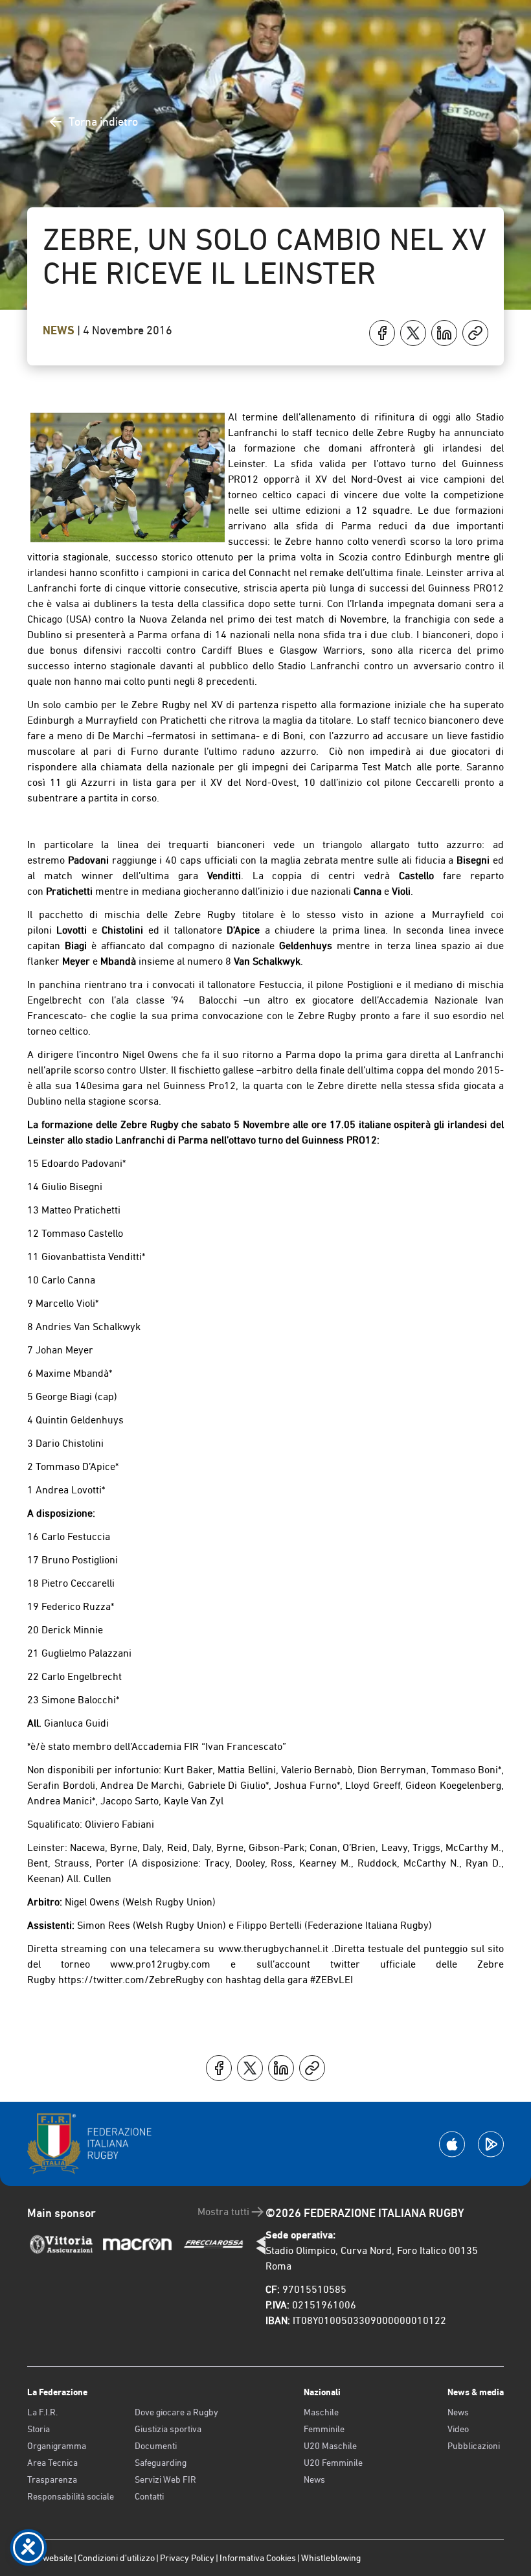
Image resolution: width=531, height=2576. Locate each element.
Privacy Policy (187, 2558)
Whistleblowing (331, 2558)
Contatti (149, 2496)
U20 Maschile (330, 2446)
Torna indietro (103, 121)
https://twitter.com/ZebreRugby (131, 1980)
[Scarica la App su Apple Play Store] (452, 2144)
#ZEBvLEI (332, 1980)
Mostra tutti (223, 2212)
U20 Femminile (333, 2463)
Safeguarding (161, 2463)
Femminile (324, 2429)
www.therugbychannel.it (273, 1949)
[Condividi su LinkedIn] (444, 333)
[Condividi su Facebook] (382, 333)
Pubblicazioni (474, 2446)
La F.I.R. (42, 2412)
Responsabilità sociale (71, 2496)
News (60, 330)
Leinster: (47, 1847)
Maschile (321, 2412)
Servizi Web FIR (165, 2479)
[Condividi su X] (413, 333)
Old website (50, 2558)
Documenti (156, 2446)
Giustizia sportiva (168, 2429)
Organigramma (57, 2446)
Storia (39, 2429)
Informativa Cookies (258, 2558)
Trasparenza (52, 2479)
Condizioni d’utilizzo (116, 2558)
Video (458, 2429)
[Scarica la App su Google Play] (491, 2144)
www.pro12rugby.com (160, 1964)
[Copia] (475, 333)
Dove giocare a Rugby (176, 2412)
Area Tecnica (52, 2463)
